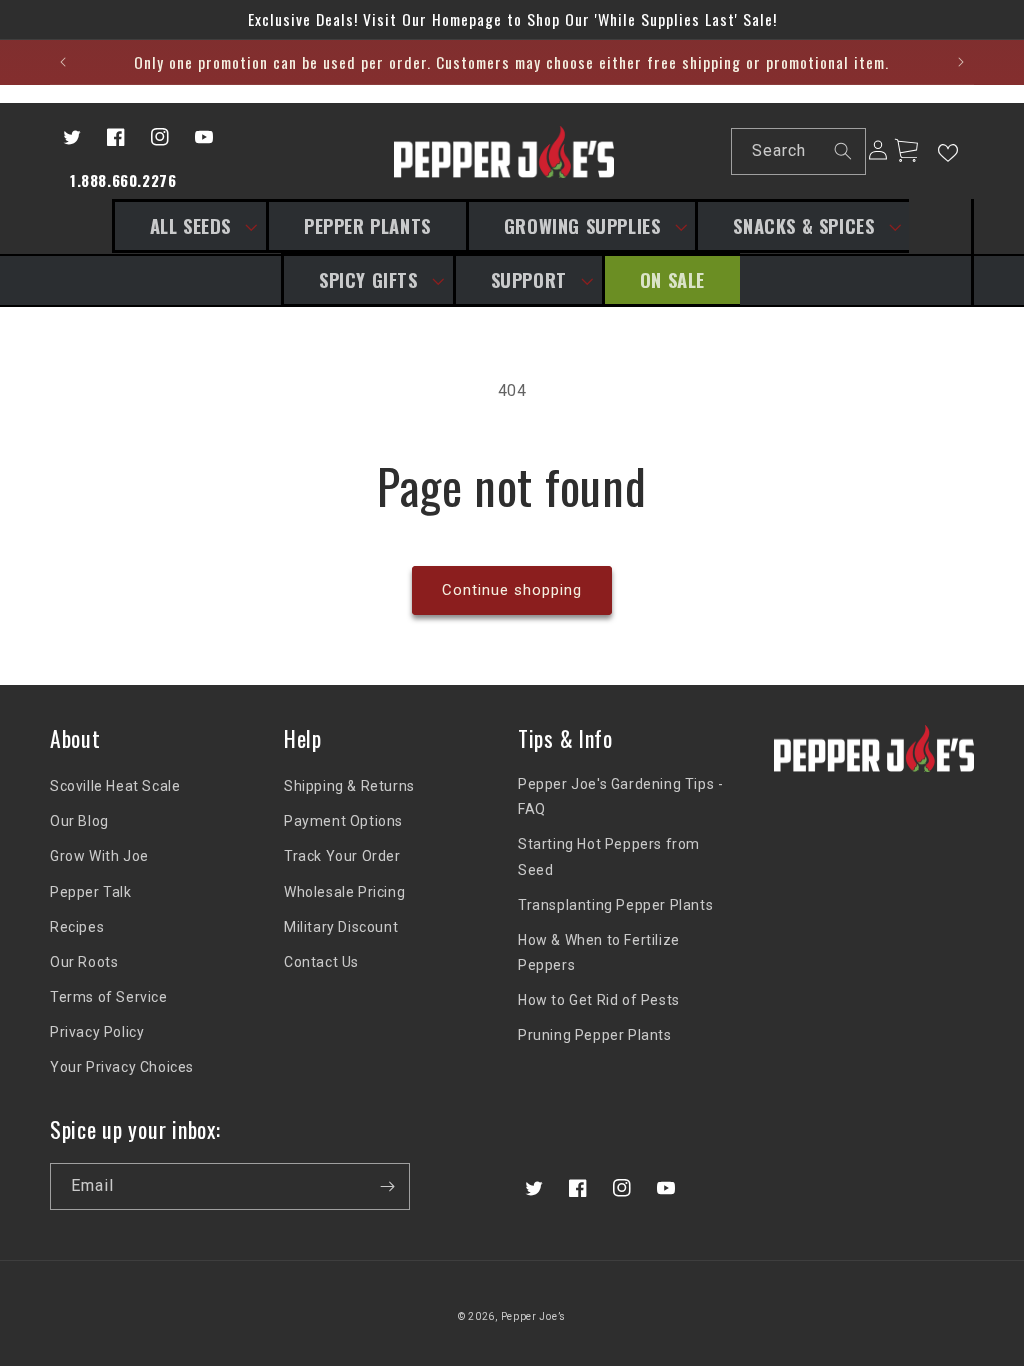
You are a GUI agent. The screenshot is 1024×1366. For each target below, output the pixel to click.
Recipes (77, 927)
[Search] (843, 151)
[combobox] (798, 151)
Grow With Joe (99, 856)
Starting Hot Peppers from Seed (609, 856)
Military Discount (341, 927)
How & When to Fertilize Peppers (599, 952)
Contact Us (321, 962)
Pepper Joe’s (533, 1316)
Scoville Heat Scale (115, 786)
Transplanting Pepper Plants (615, 905)
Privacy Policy (97, 1032)
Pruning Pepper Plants (595, 1035)
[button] (189, 226)
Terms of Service (109, 997)
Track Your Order (342, 856)
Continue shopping (512, 590)
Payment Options (343, 821)
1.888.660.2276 (123, 180)
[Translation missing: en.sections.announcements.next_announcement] (961, 62)
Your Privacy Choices (122, 1067)
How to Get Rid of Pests (599, 1000)
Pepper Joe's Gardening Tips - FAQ (620, 796)
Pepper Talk (91, 892)
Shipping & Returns (349, 786)
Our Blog (79, 821)
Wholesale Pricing (344, 892)
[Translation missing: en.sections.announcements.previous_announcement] (63, 62)
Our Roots (84, 962)
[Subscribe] (387, 1186)
